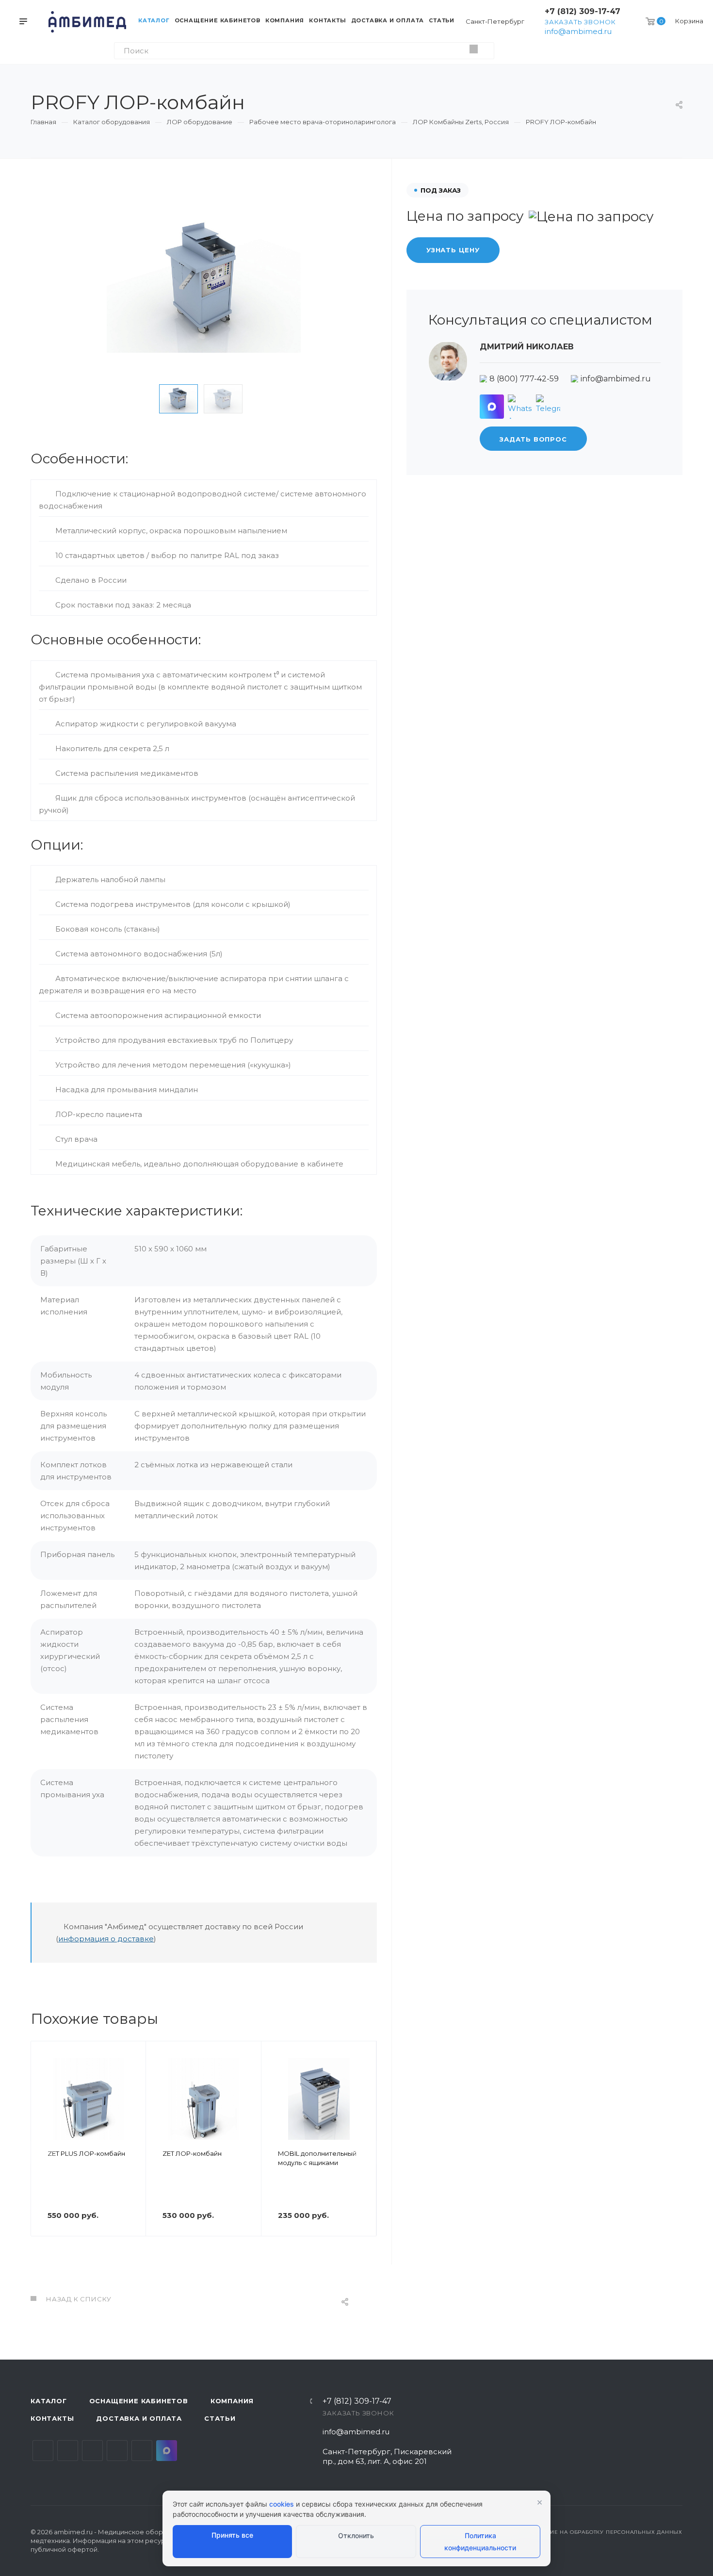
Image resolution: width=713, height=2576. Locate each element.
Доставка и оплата (139, 2418)
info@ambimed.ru (578, 31)
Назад (43, 2152)
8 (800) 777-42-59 (524, 379)
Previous (144, 399)
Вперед (365, 2152)
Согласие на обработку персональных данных (605, 2532)
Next (263, 399)
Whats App (142, 2451)
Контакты (52, 2418)
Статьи (220, 2418)
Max (167, 2451)
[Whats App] (520, 407)
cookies (282, 2504)
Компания (232, 2401)
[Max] (492, 407)
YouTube (92, 2451)
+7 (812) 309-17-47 (583, 11)
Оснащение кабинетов (139, 2401)
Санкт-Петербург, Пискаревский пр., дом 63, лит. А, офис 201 (387, 2456)
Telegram (68, 2451)
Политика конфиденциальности (480, 2542)
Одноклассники (117, 2451)
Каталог (49, 2401)
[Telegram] (548, 407)
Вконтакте (43, 2451)
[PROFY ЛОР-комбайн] (204, 280)
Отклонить (356, 2535)
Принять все (232, 2535)
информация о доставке (106, 1939)
